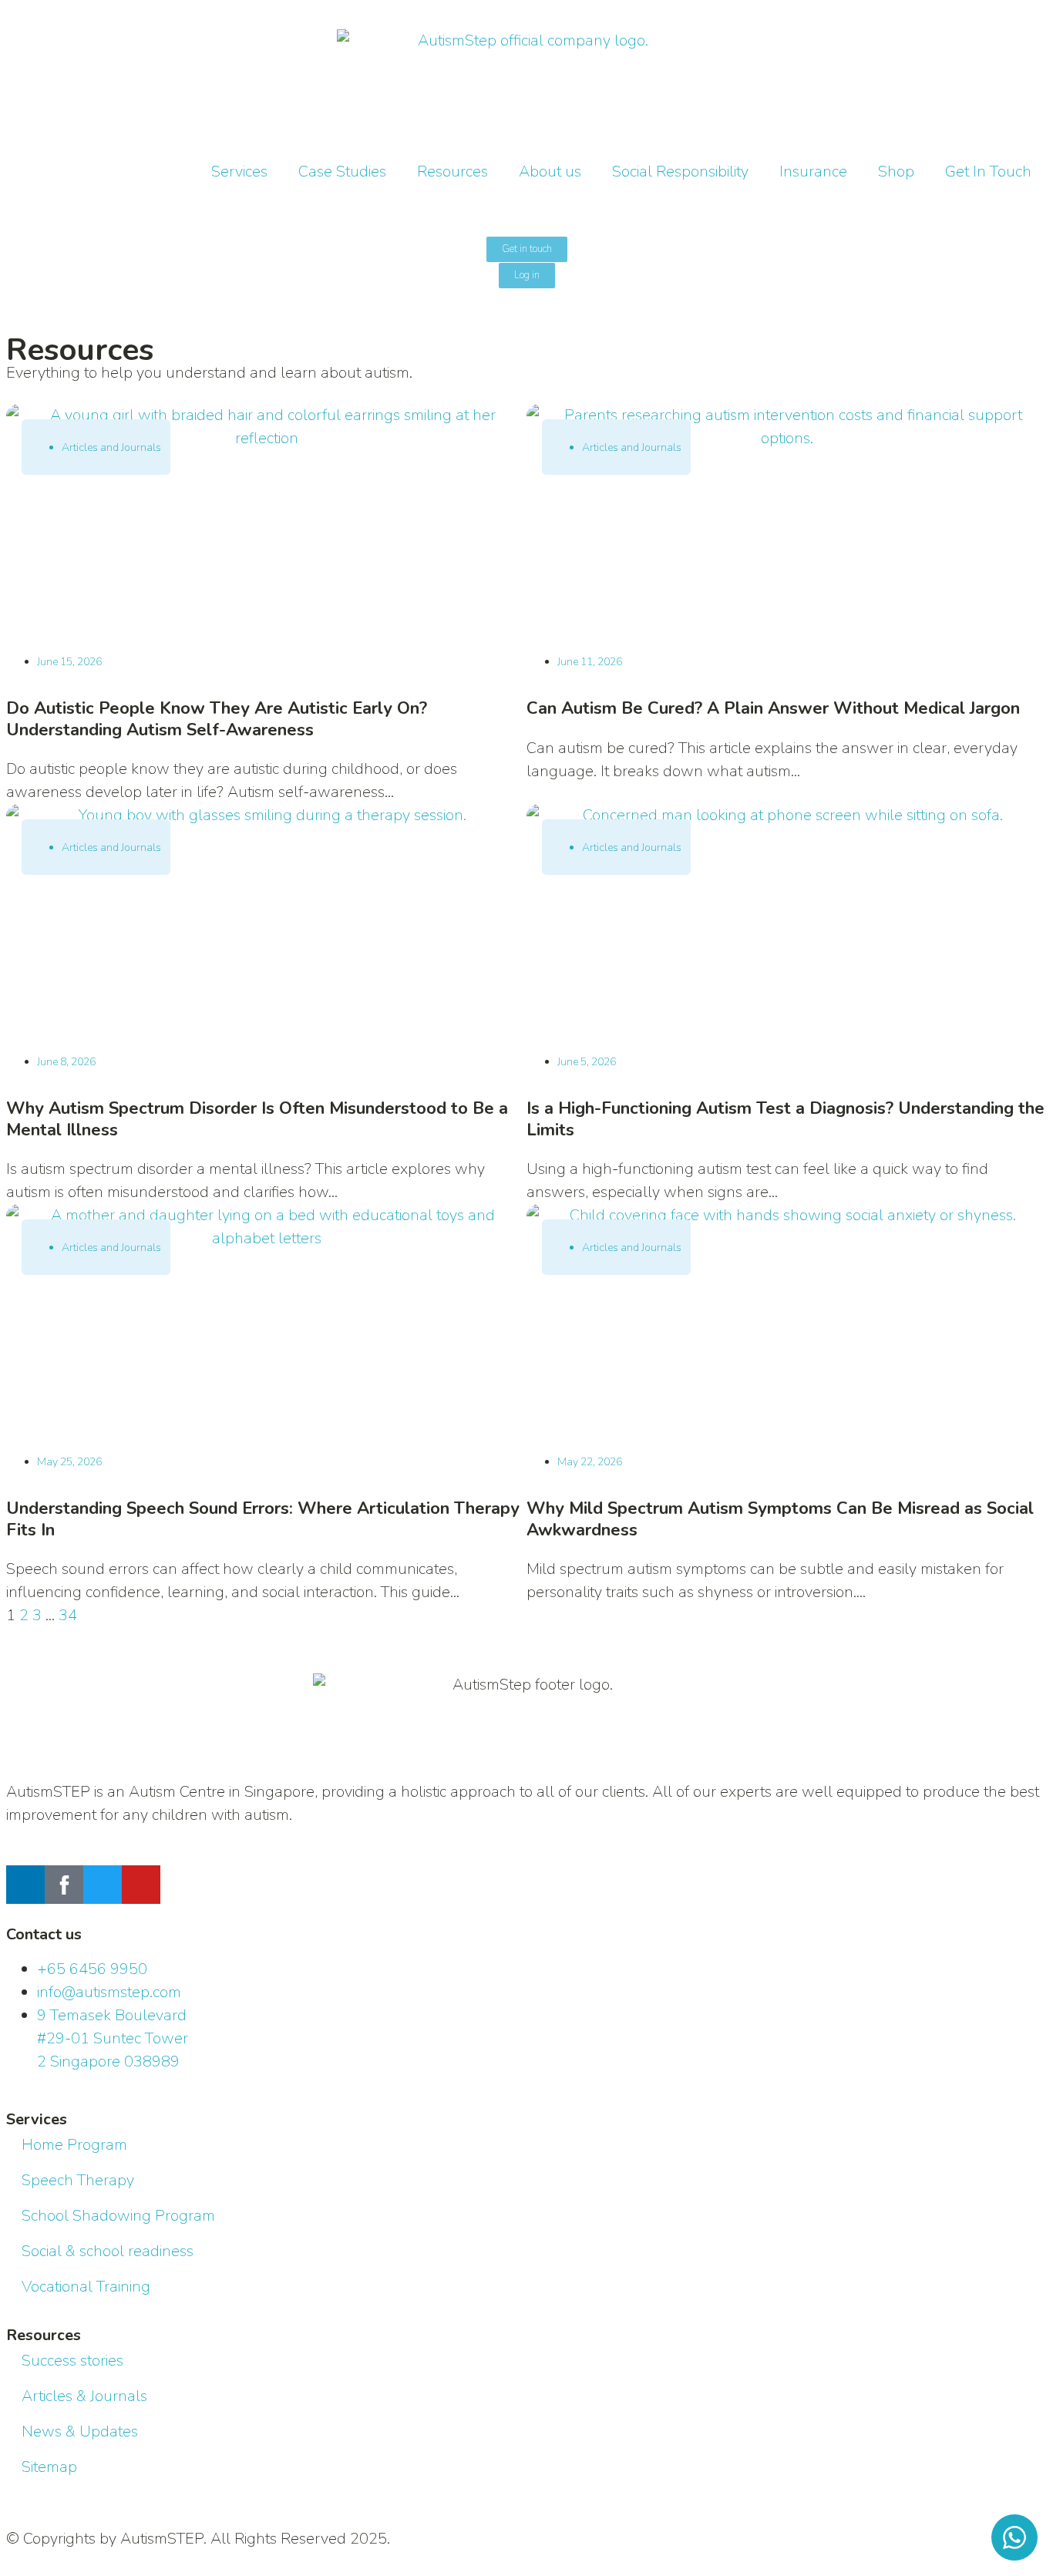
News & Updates (80, 2431)
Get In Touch (988, 172)
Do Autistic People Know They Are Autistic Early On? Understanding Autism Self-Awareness (217, 719)
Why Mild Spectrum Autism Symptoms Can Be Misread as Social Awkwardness (780, 1519)
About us (550, 172)
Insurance (813, 172)
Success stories (72, 2361)
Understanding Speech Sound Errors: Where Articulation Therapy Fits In (263, 1519)
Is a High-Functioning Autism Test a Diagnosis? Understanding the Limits (786, 1119)
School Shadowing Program (118, 2216)
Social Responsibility (680, 172)
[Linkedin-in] (25, 1885)
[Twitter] (103, 1885)
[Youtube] (141, 1885)
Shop (896, 172)
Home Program (74, 2145)
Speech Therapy (78, 2180)
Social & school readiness (108, 2251)
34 (68, 1615)
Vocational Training (86, 2287)
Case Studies (342, 172)
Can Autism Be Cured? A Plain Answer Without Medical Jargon (773, 708)
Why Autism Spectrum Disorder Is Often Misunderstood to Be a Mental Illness (257, 1119)
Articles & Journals (84, 2396)
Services (239, 172)
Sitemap (49, 2467)
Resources (452, 172)
